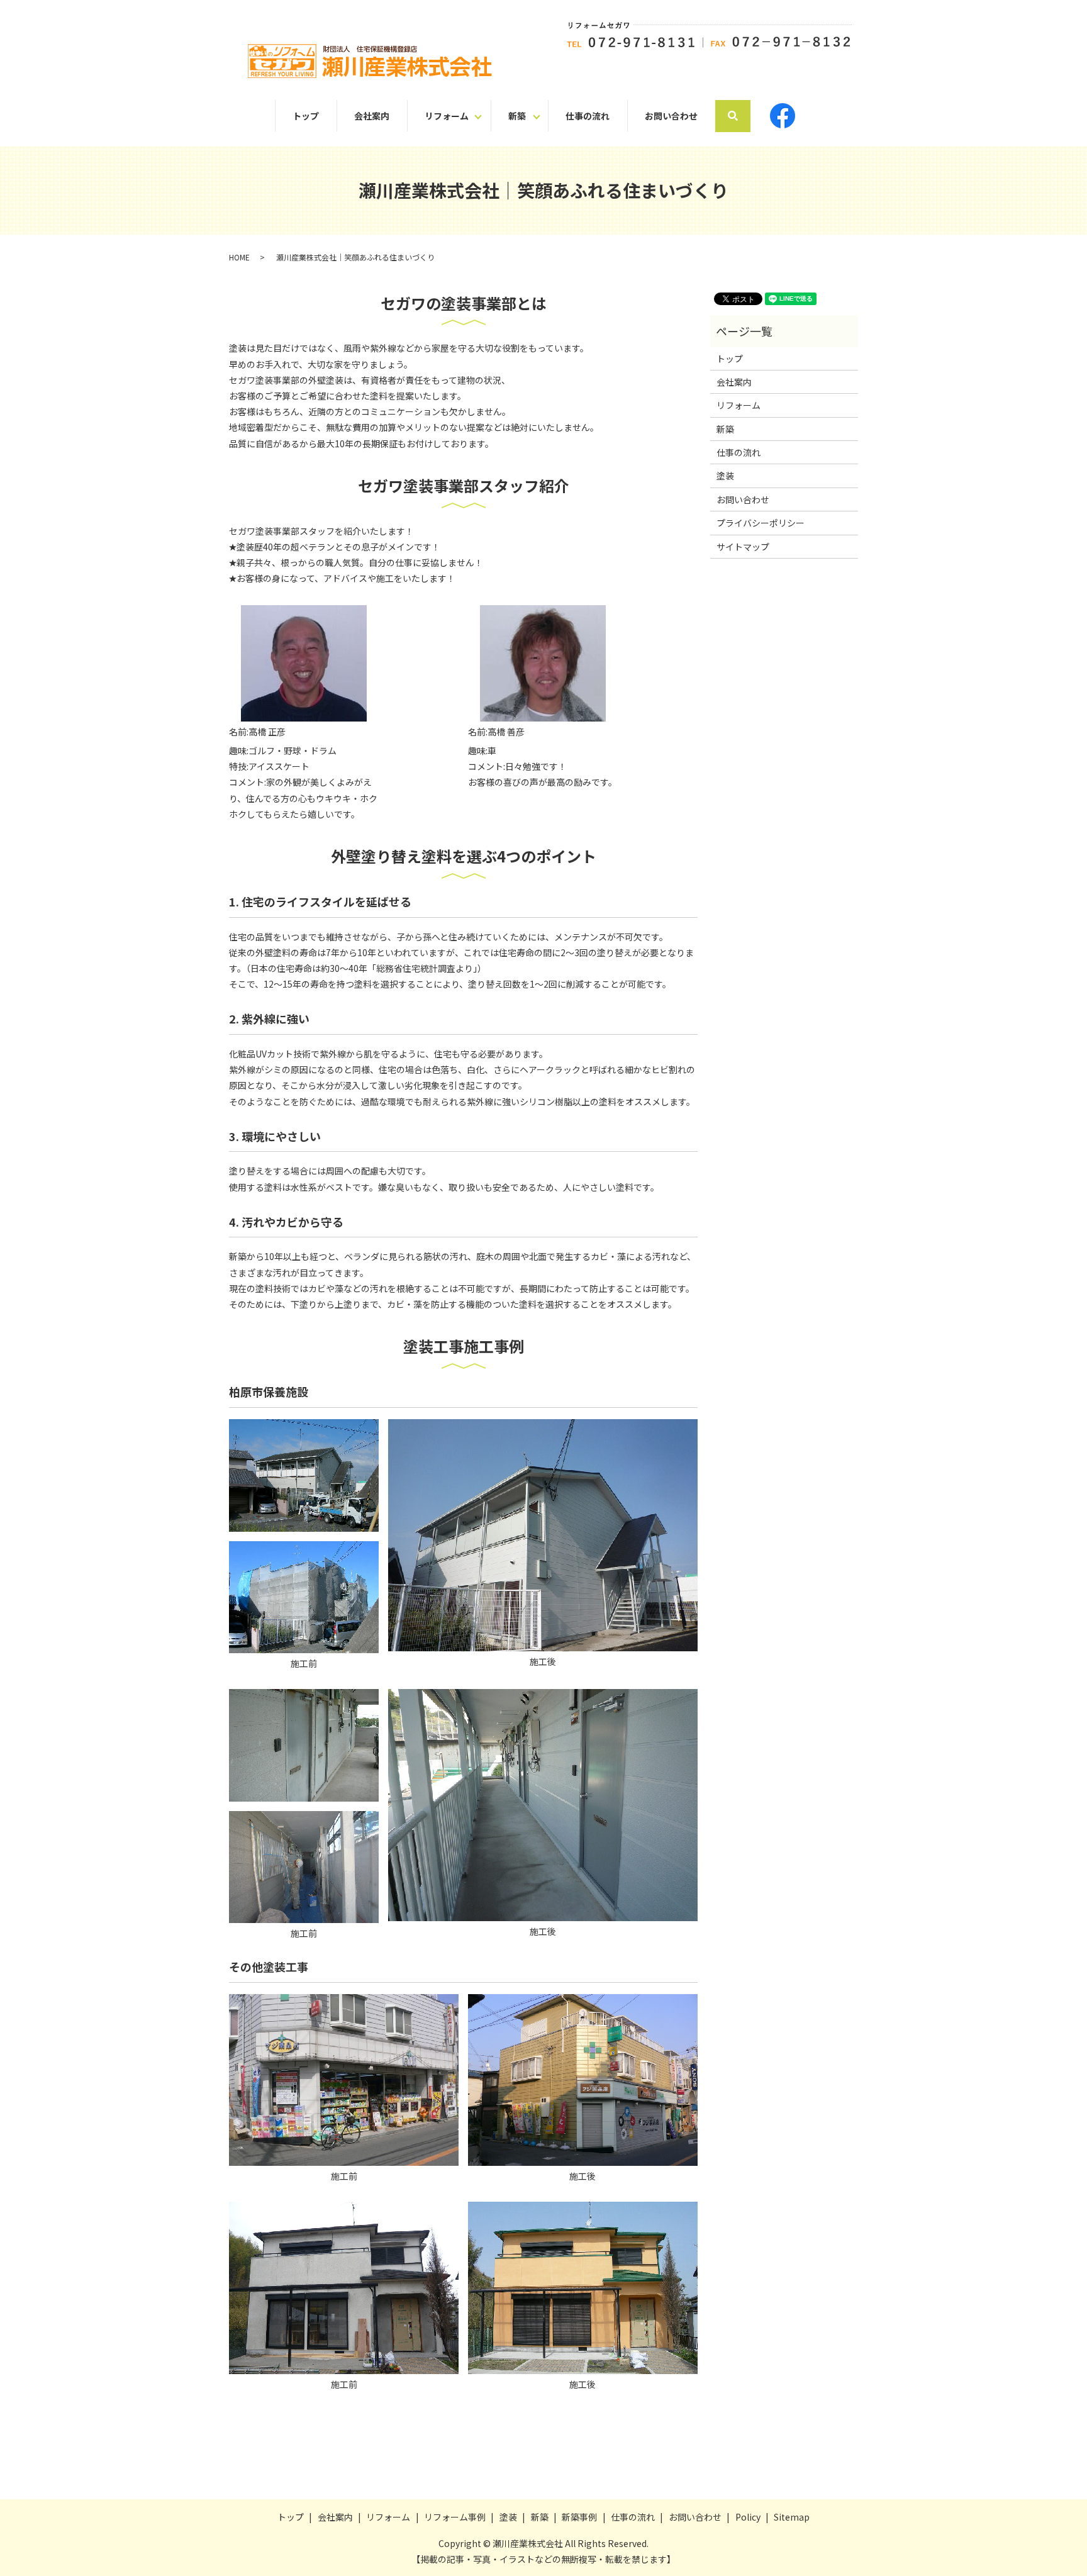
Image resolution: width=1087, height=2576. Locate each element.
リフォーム (447, 116)
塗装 (725, 476)
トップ (306, 116)
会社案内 (372, 116)
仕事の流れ (588, 116)
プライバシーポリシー (761, 523)
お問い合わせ (671, 116)
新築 (517, 116)
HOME (239, 257)
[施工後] (543, 1534)
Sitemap (792, 2517)
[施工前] (304, 1474)
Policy (748, 2517)
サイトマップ (743, 547)
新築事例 (579, 2517)
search (742, 115)
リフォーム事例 (455, 2517)
